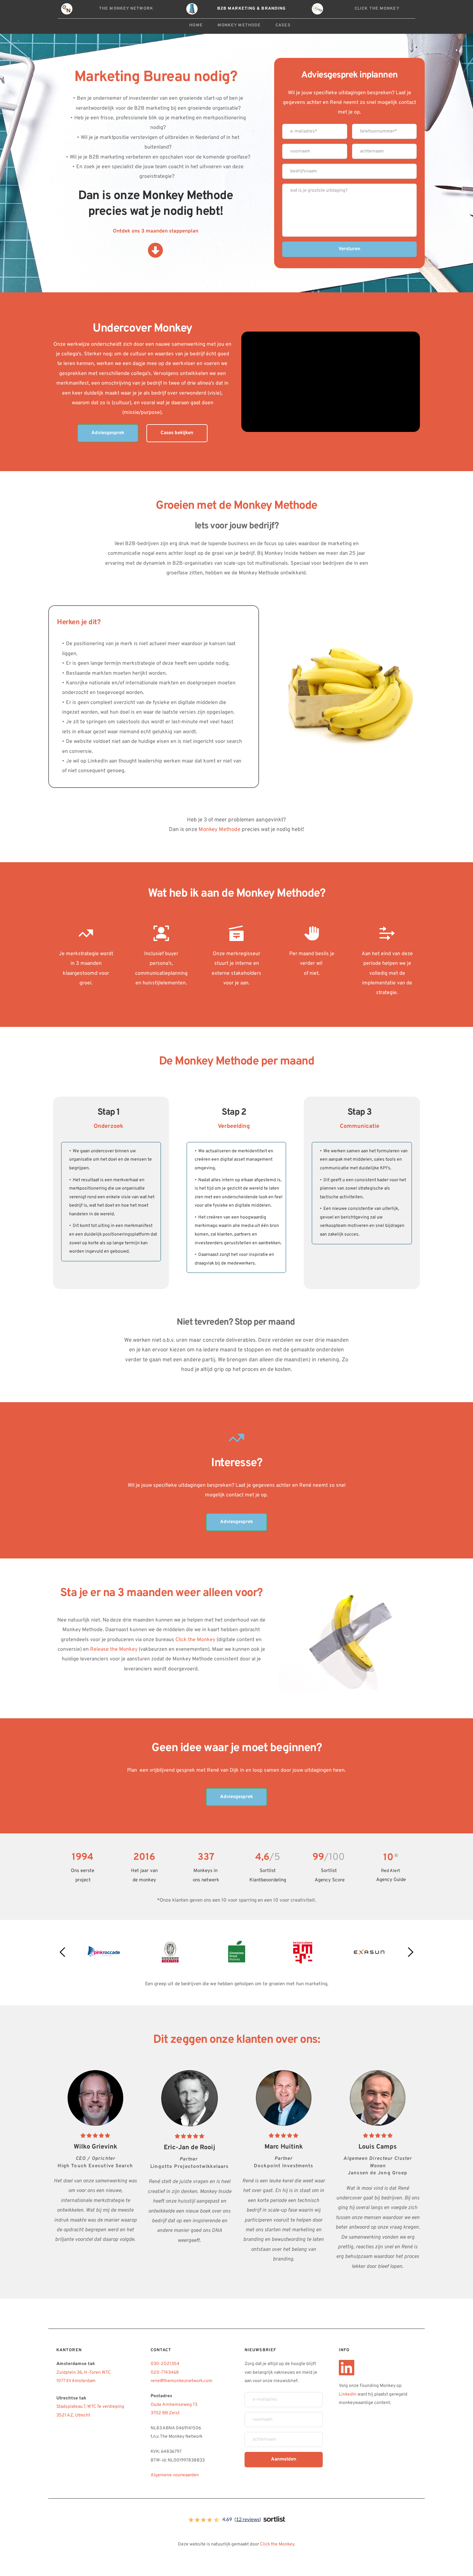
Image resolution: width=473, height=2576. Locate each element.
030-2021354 (165, 2364)
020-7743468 (165, 2373)
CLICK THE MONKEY (377, 9)
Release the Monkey (114, 1649)
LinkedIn (348, 2394)
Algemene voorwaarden (175, 2475)
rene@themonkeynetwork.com (182, 2381)
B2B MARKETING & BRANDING (251, 9)
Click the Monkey (195, 1640)
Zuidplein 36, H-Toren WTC (84, 2373)
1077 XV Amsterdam (76, 2381)
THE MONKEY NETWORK (126, 9)
